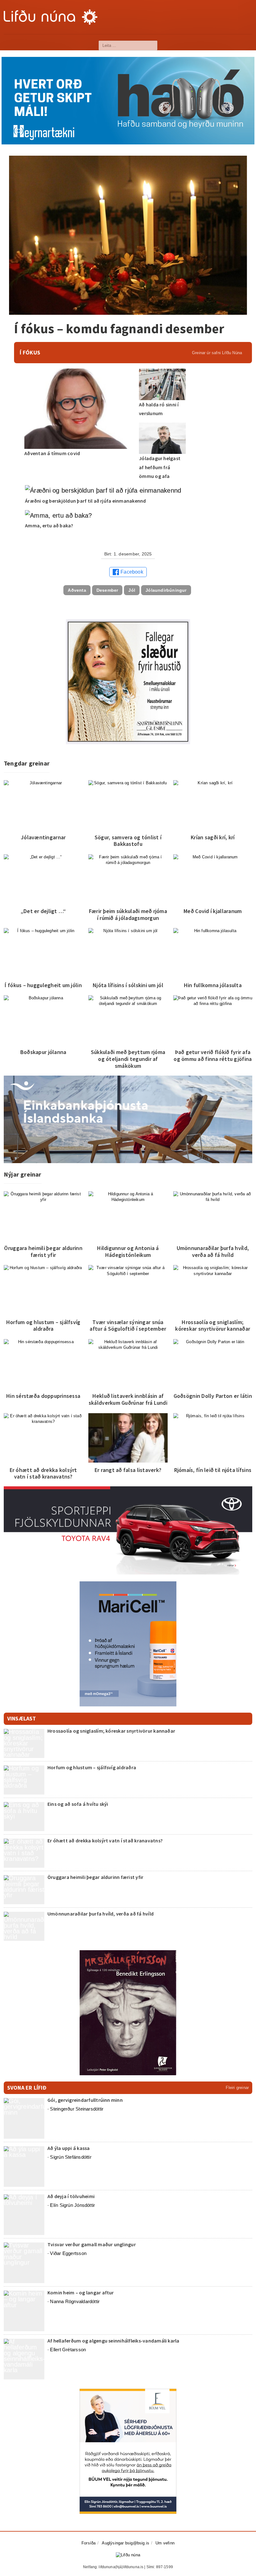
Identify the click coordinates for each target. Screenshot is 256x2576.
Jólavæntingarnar (43, 837)
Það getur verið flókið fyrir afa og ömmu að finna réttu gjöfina (213, 1055)
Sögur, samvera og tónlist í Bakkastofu (128, 841)
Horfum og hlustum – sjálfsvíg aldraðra (43, 1326)
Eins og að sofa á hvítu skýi (78, 1804)
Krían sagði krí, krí (213, 837)
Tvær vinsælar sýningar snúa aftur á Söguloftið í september (128, 1326)
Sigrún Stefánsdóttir (71, 2157)
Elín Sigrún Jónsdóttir (72, 2205)
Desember (107, 590)
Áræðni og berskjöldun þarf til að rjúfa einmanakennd (85, 501)
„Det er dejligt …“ (43, 911)
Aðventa (77, 590)
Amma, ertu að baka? (50, 525)
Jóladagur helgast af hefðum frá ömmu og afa (160, 467)
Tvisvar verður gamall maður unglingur (92, 2244)
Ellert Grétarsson (68, 2350)
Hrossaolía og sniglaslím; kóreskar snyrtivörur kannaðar (213, 1326)
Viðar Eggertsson (68, 2253)
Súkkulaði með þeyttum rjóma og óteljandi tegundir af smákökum (128, 1059)
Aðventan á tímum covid (52, 453)
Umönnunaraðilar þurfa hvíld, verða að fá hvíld (213, 1251)
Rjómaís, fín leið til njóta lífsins (213, 1470)
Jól (132, 590)
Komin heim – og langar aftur (81, 2292)
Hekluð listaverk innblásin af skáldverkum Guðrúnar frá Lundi (128, 1399)
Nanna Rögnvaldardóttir (75, 2301)
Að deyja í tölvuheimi (71, 2196)
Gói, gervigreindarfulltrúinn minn (85, 2100)
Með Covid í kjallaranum (213, 911)
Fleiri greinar (237, 2088)
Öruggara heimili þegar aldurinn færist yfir (43, 1251)
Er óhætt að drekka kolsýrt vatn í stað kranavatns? (43, 1473)
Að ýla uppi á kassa (69, 2148)
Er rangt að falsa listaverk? (128, 1470)
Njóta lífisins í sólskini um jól (128, 985)
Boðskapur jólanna (43, 1052)
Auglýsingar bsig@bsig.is (126, 2543)
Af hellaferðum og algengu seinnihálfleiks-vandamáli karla (113, 2341)
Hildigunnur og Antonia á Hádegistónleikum (128, 1251)
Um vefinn (165, 2543)
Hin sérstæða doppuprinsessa (43, 1396)
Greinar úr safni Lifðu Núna (217, 353)
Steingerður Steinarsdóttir (77, 2109)
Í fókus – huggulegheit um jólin (43, 985)
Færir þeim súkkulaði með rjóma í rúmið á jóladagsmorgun (128, 914)
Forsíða (89, 2543)
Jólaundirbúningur (166, 590)
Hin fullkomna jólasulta (213, 985)
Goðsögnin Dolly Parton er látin (213, 1396)
